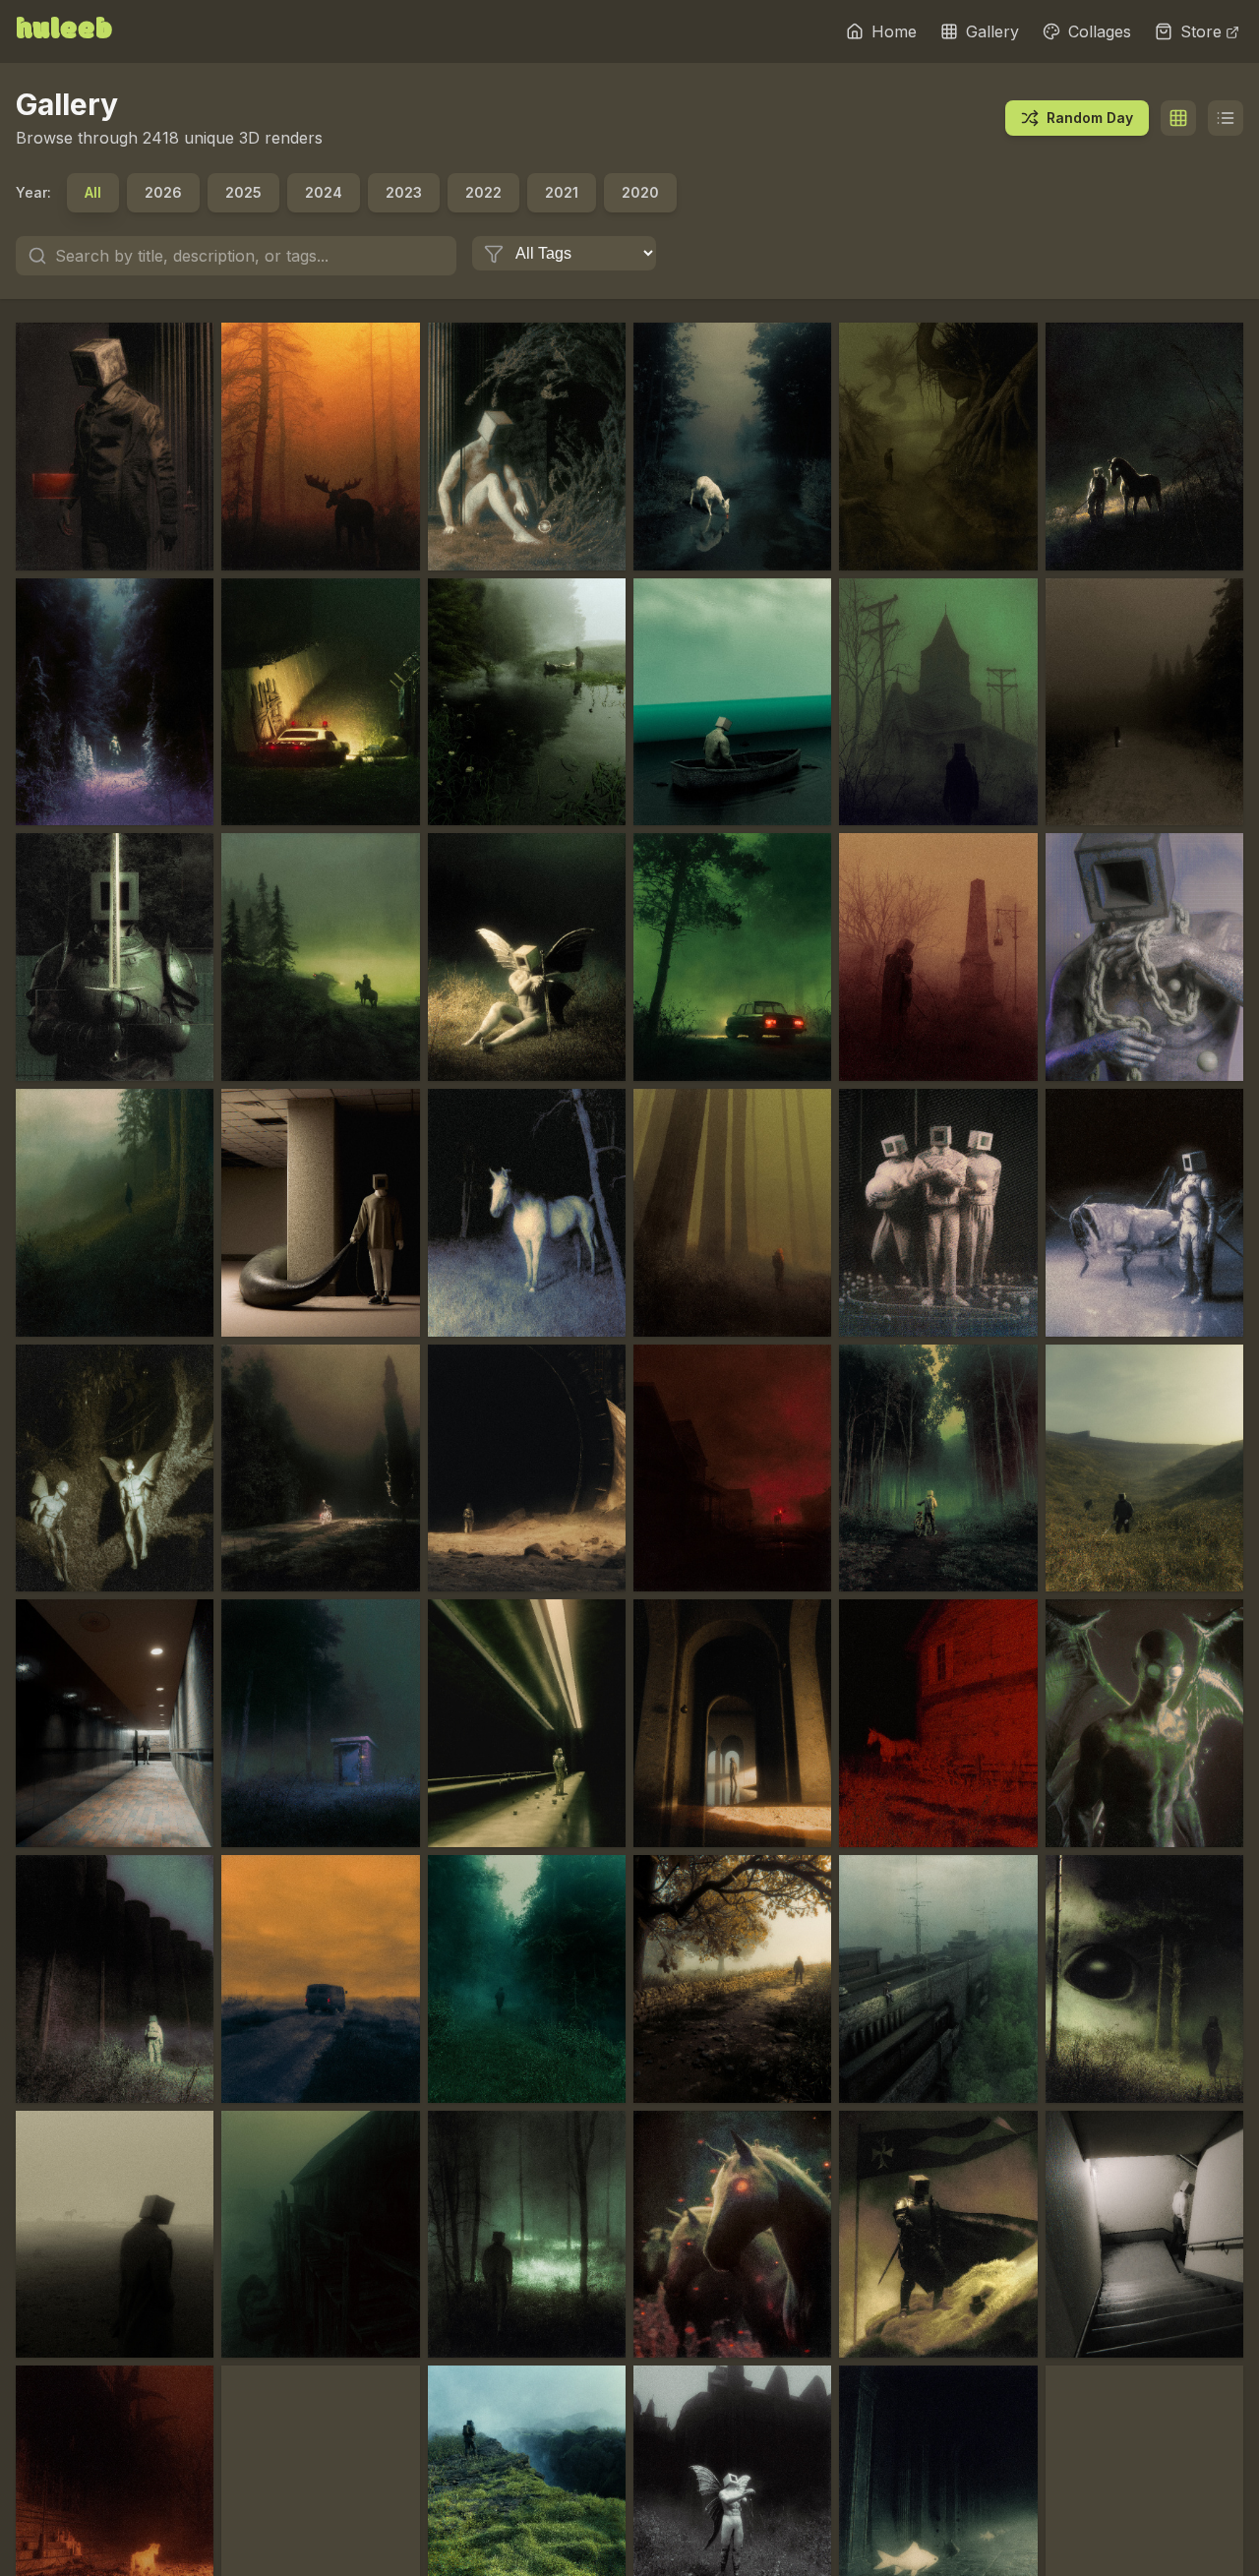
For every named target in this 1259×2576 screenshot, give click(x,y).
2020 (640, 192)
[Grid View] (1178, 118)
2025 (243, 192)
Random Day (1090, 118)
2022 (483, 192)
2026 (163, 192)
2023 (404, 192)
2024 (324, 192)
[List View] (1226, 118)
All (93, 192)
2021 (562, 192)
